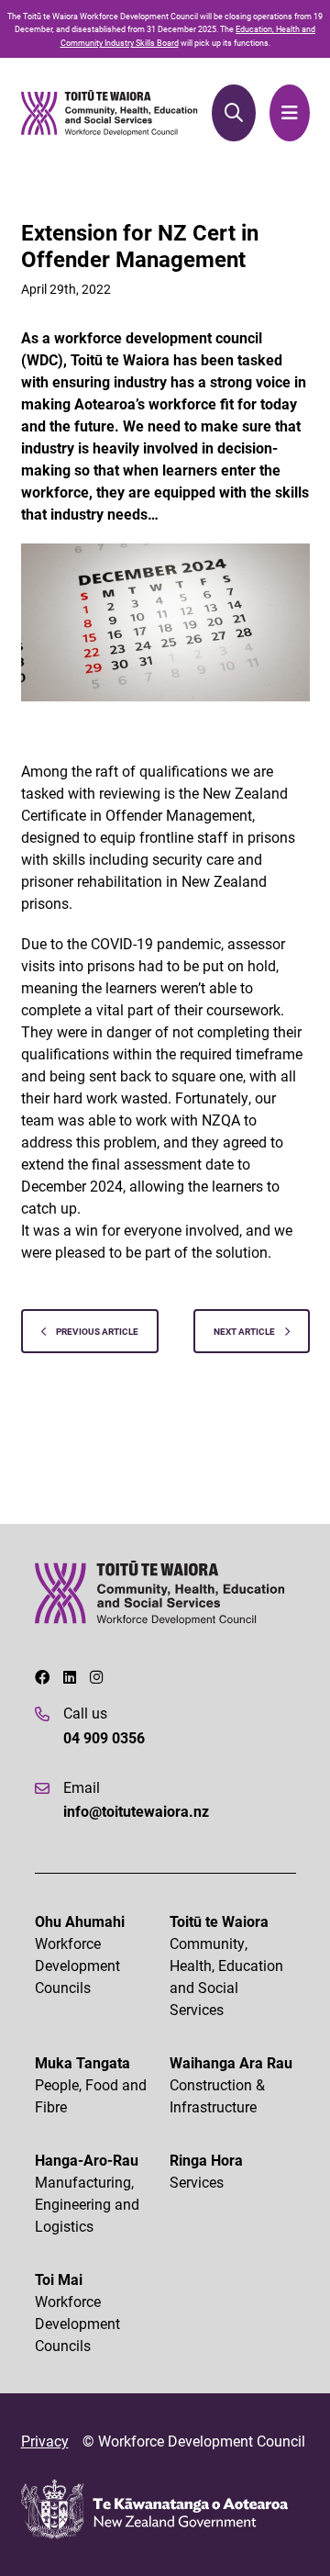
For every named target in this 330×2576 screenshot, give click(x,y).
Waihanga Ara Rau (231, 2084)
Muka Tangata (91, 2084)
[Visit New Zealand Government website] (154, 2509)
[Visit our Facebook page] (42, 1678)
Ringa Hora (206, 2171)
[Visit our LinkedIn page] (70, 1678)
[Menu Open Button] (290, 113)
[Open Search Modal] (233, 113)
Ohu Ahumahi (80, 1954)
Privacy (45, 2441)
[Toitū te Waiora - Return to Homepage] (110, 113)
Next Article (245, 1331)
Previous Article (96, 1331)
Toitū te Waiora (226, 1965)
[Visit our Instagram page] (96, 1678)
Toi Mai (77, 2312)
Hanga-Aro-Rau (87, 2193)
